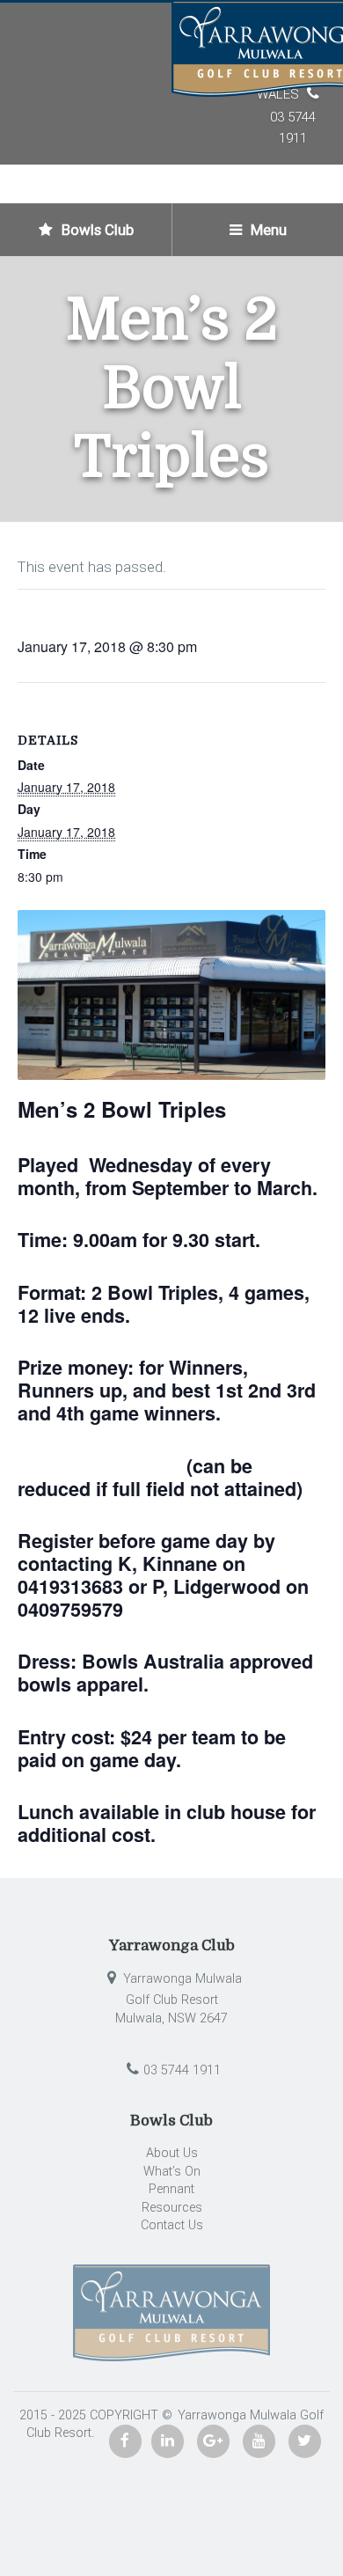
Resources (172, 2208)
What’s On (172, 2172)
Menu (267, 230)
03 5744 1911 (182, 2070)
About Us (172, 2153)
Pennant (171, 2189)
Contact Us (172, 2225)
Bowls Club (96, 230)
